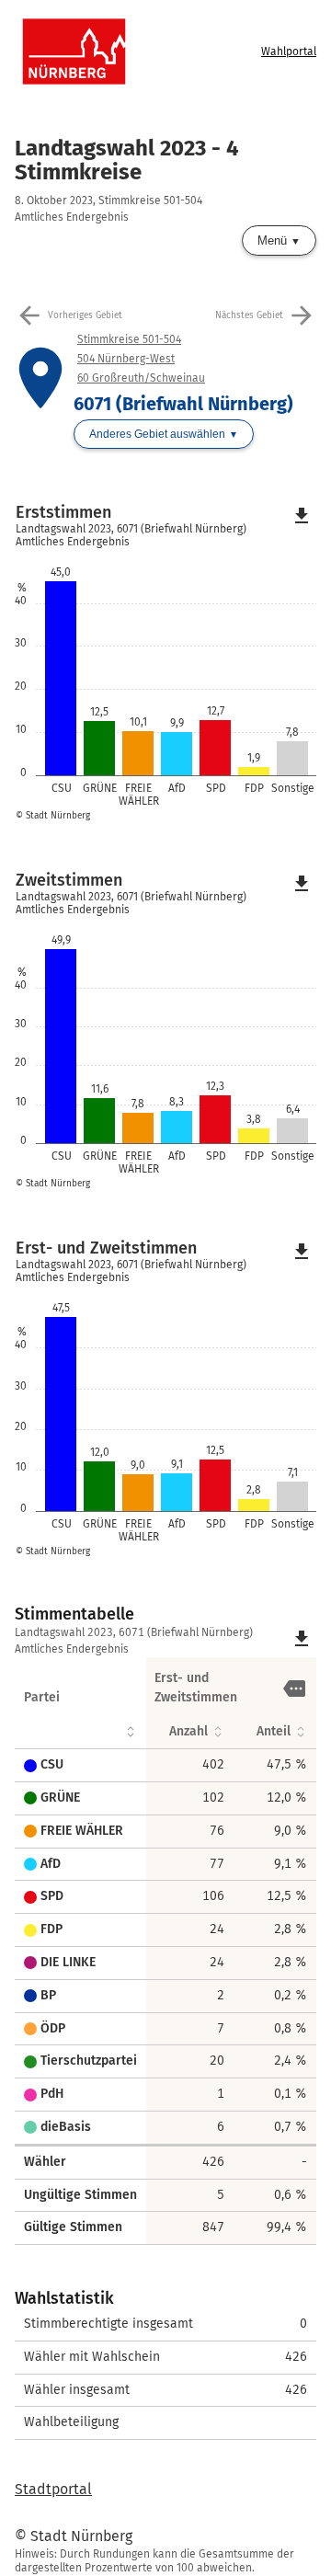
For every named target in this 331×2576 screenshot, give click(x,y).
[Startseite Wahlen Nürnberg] (137, 52)
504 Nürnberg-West (126, 359)
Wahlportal (289, 52)
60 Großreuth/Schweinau (141, 378)
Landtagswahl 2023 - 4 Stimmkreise (127, 160)
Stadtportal (53, 2489)
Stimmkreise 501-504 (129, 339)
